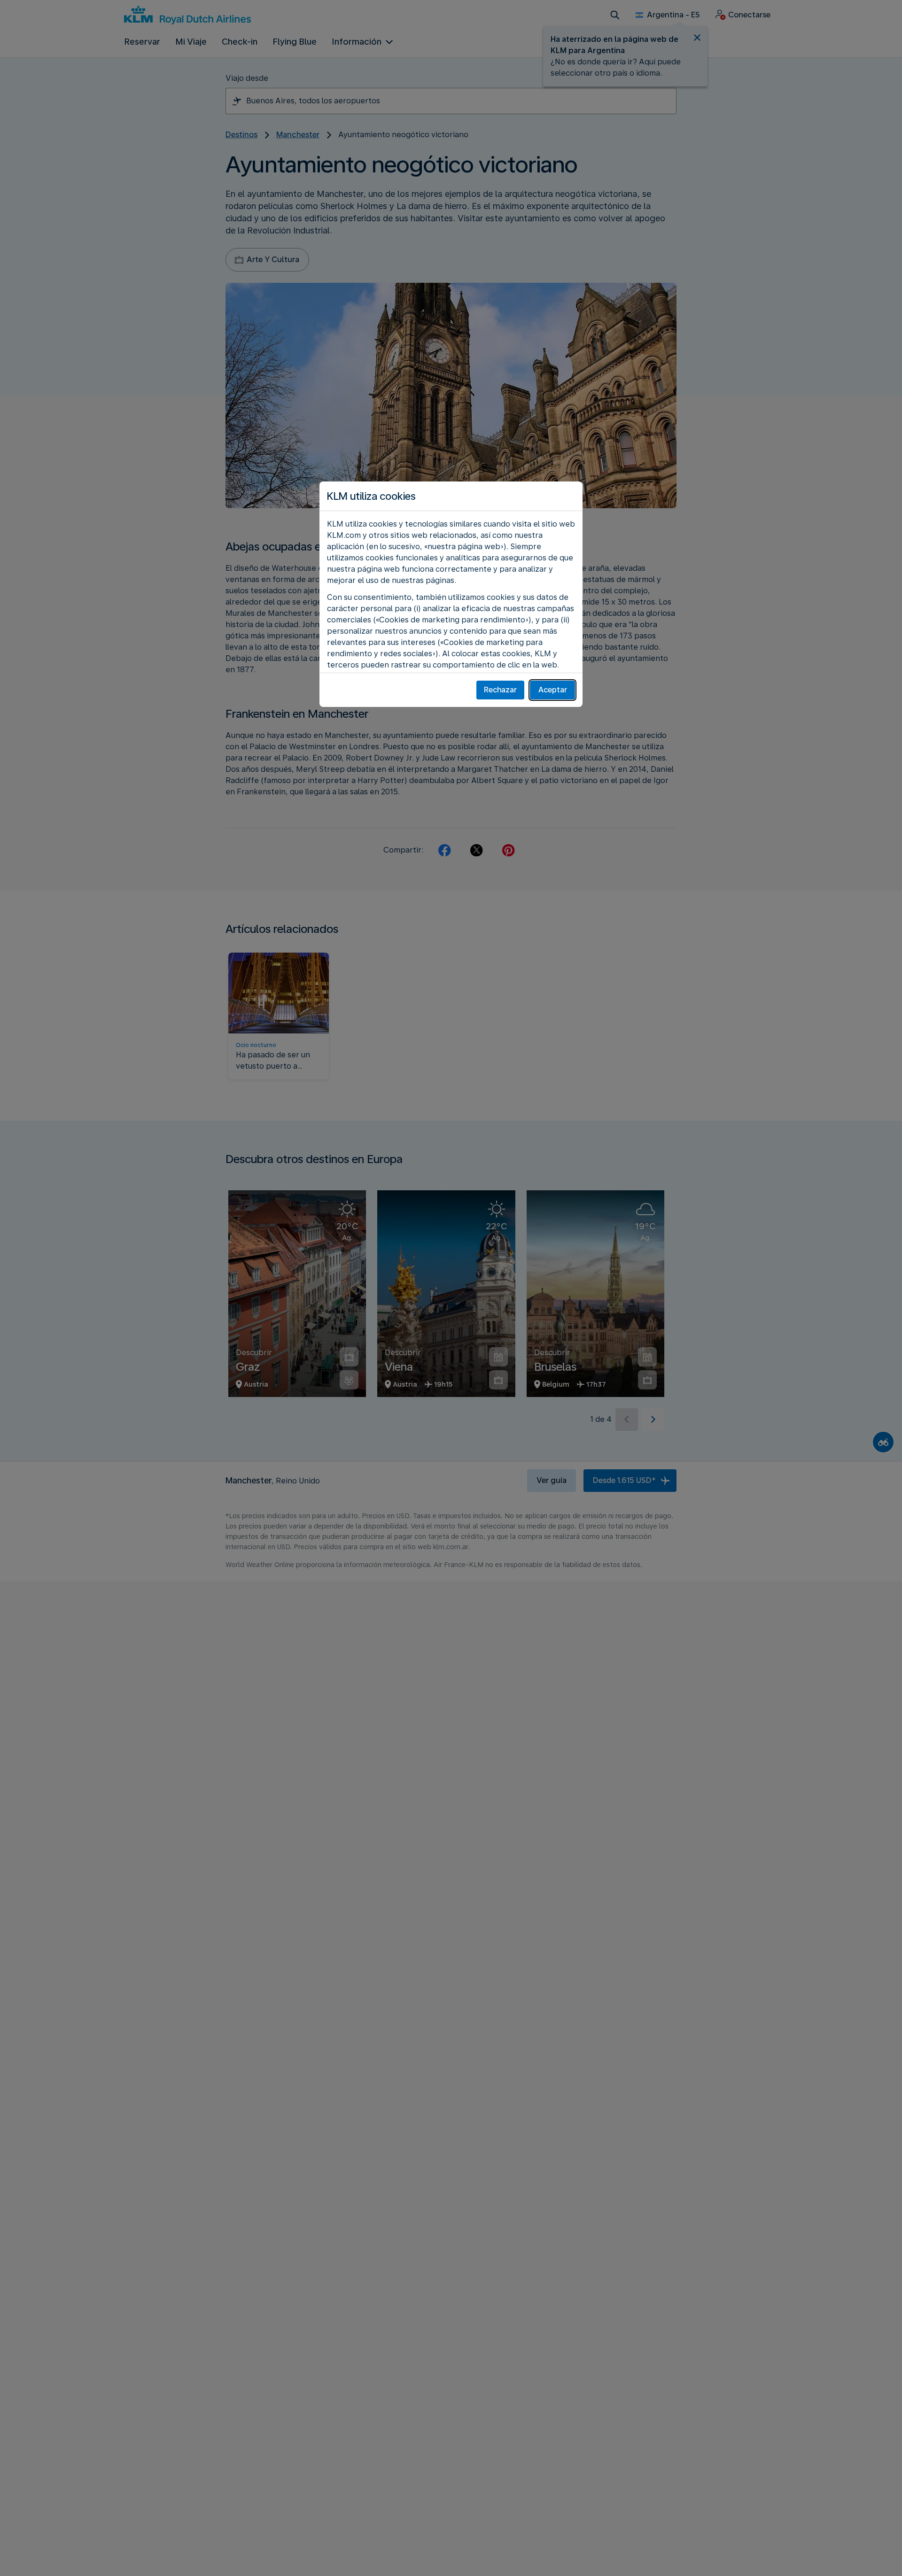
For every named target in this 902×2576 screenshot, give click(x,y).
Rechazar (500, 690)
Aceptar (553, 690)
